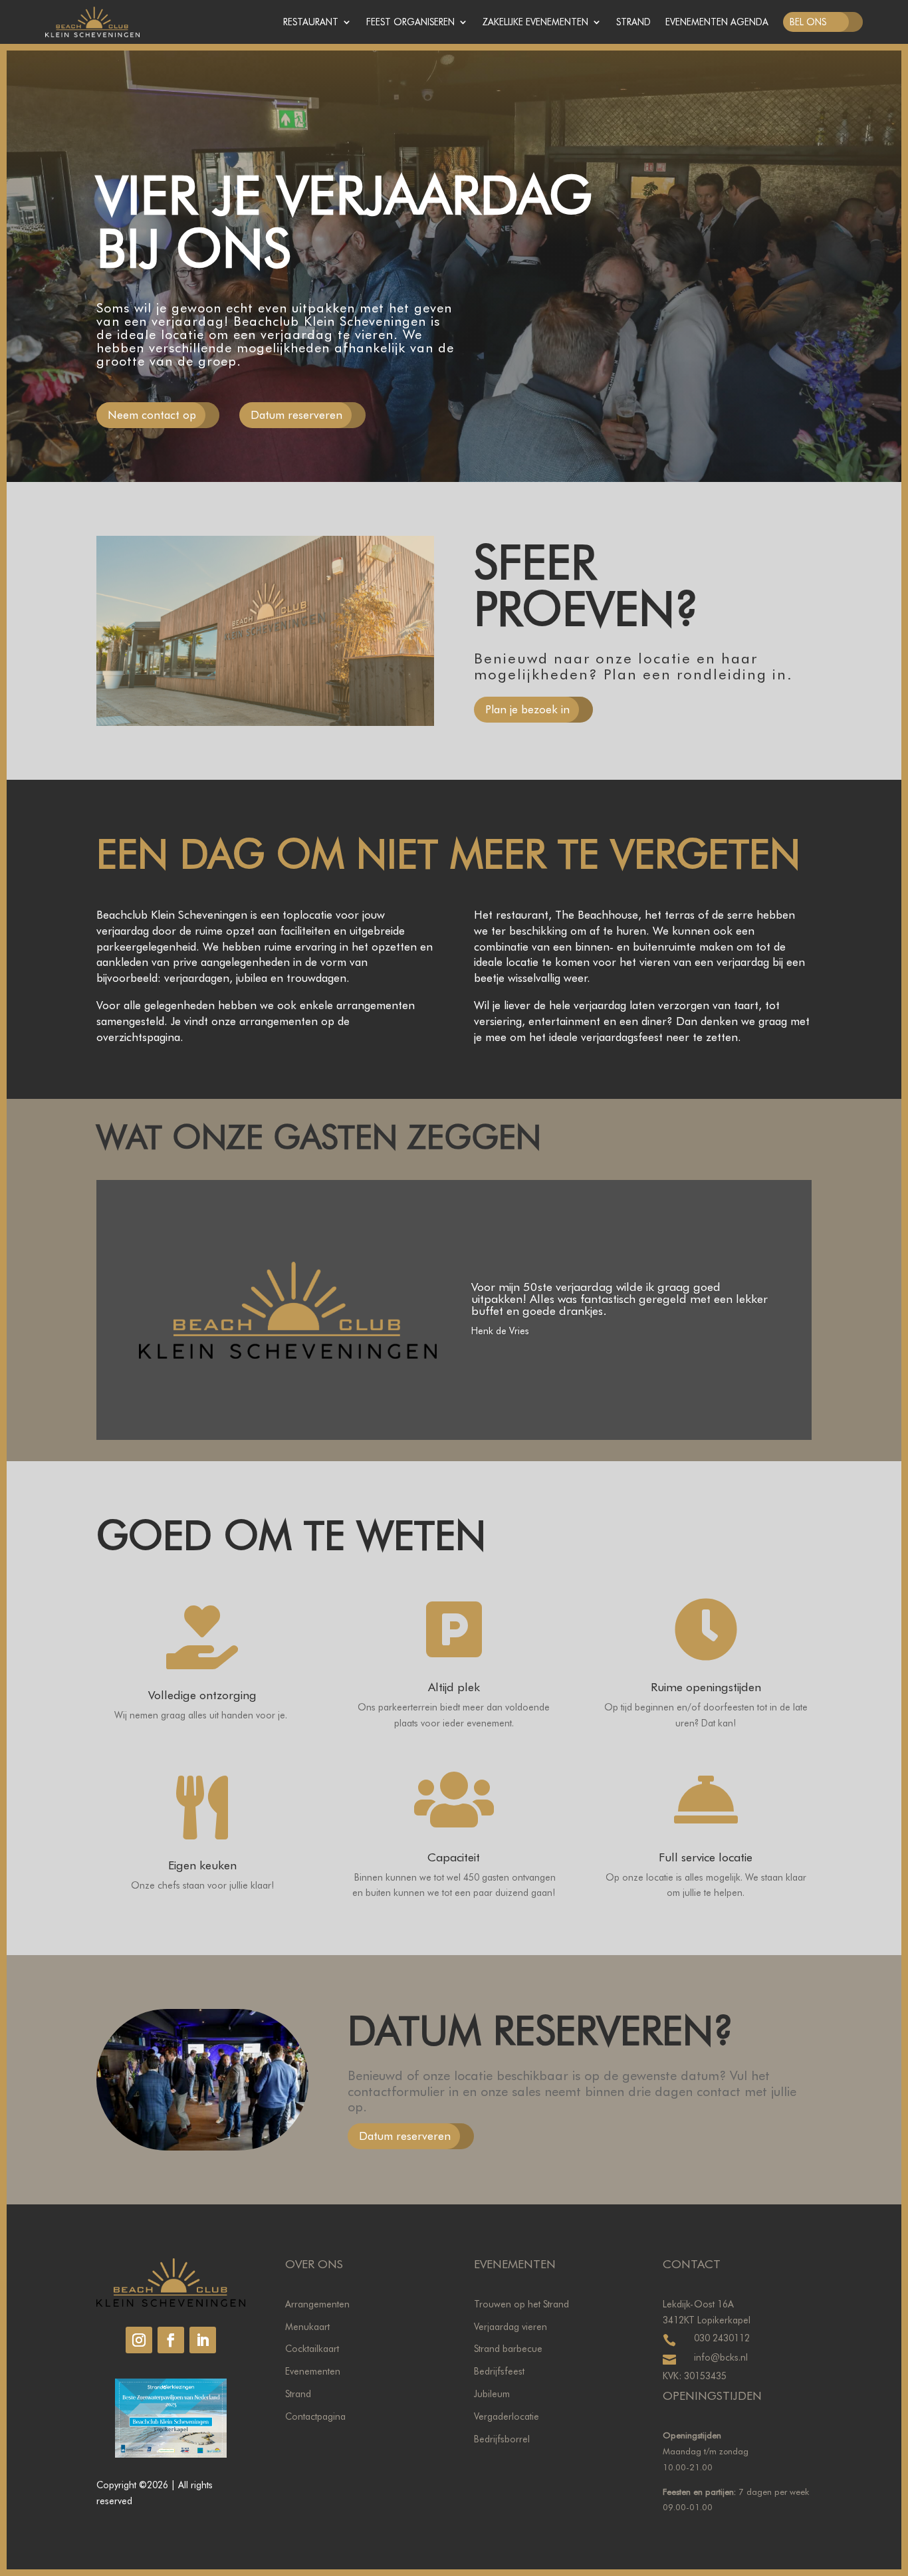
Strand (633, 22)
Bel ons (808, 22)
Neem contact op (152, 415)
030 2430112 (722, 2338)
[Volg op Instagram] (139, 2340)
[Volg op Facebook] (171, 2340)
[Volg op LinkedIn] (203, 2340)
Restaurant (311, 22)
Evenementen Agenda (717, 22)
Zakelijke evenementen (535, 22)
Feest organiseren (410, 22)
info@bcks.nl (721, 2357)
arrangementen (279, 1021)
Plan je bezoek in (527, 709)
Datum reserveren (296, 415)
